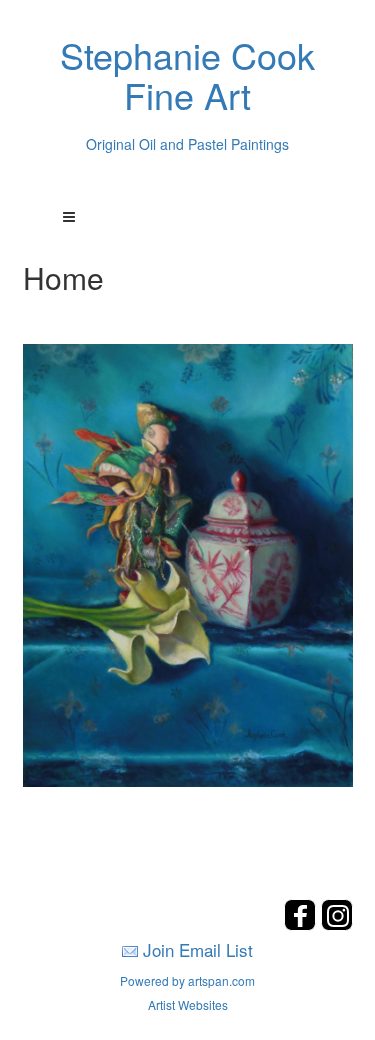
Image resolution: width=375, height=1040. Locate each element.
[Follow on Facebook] (302, 924)
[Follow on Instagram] (337, 924)
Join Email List (198, 949)
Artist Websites (188, 1004)
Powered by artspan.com (187, 980)
